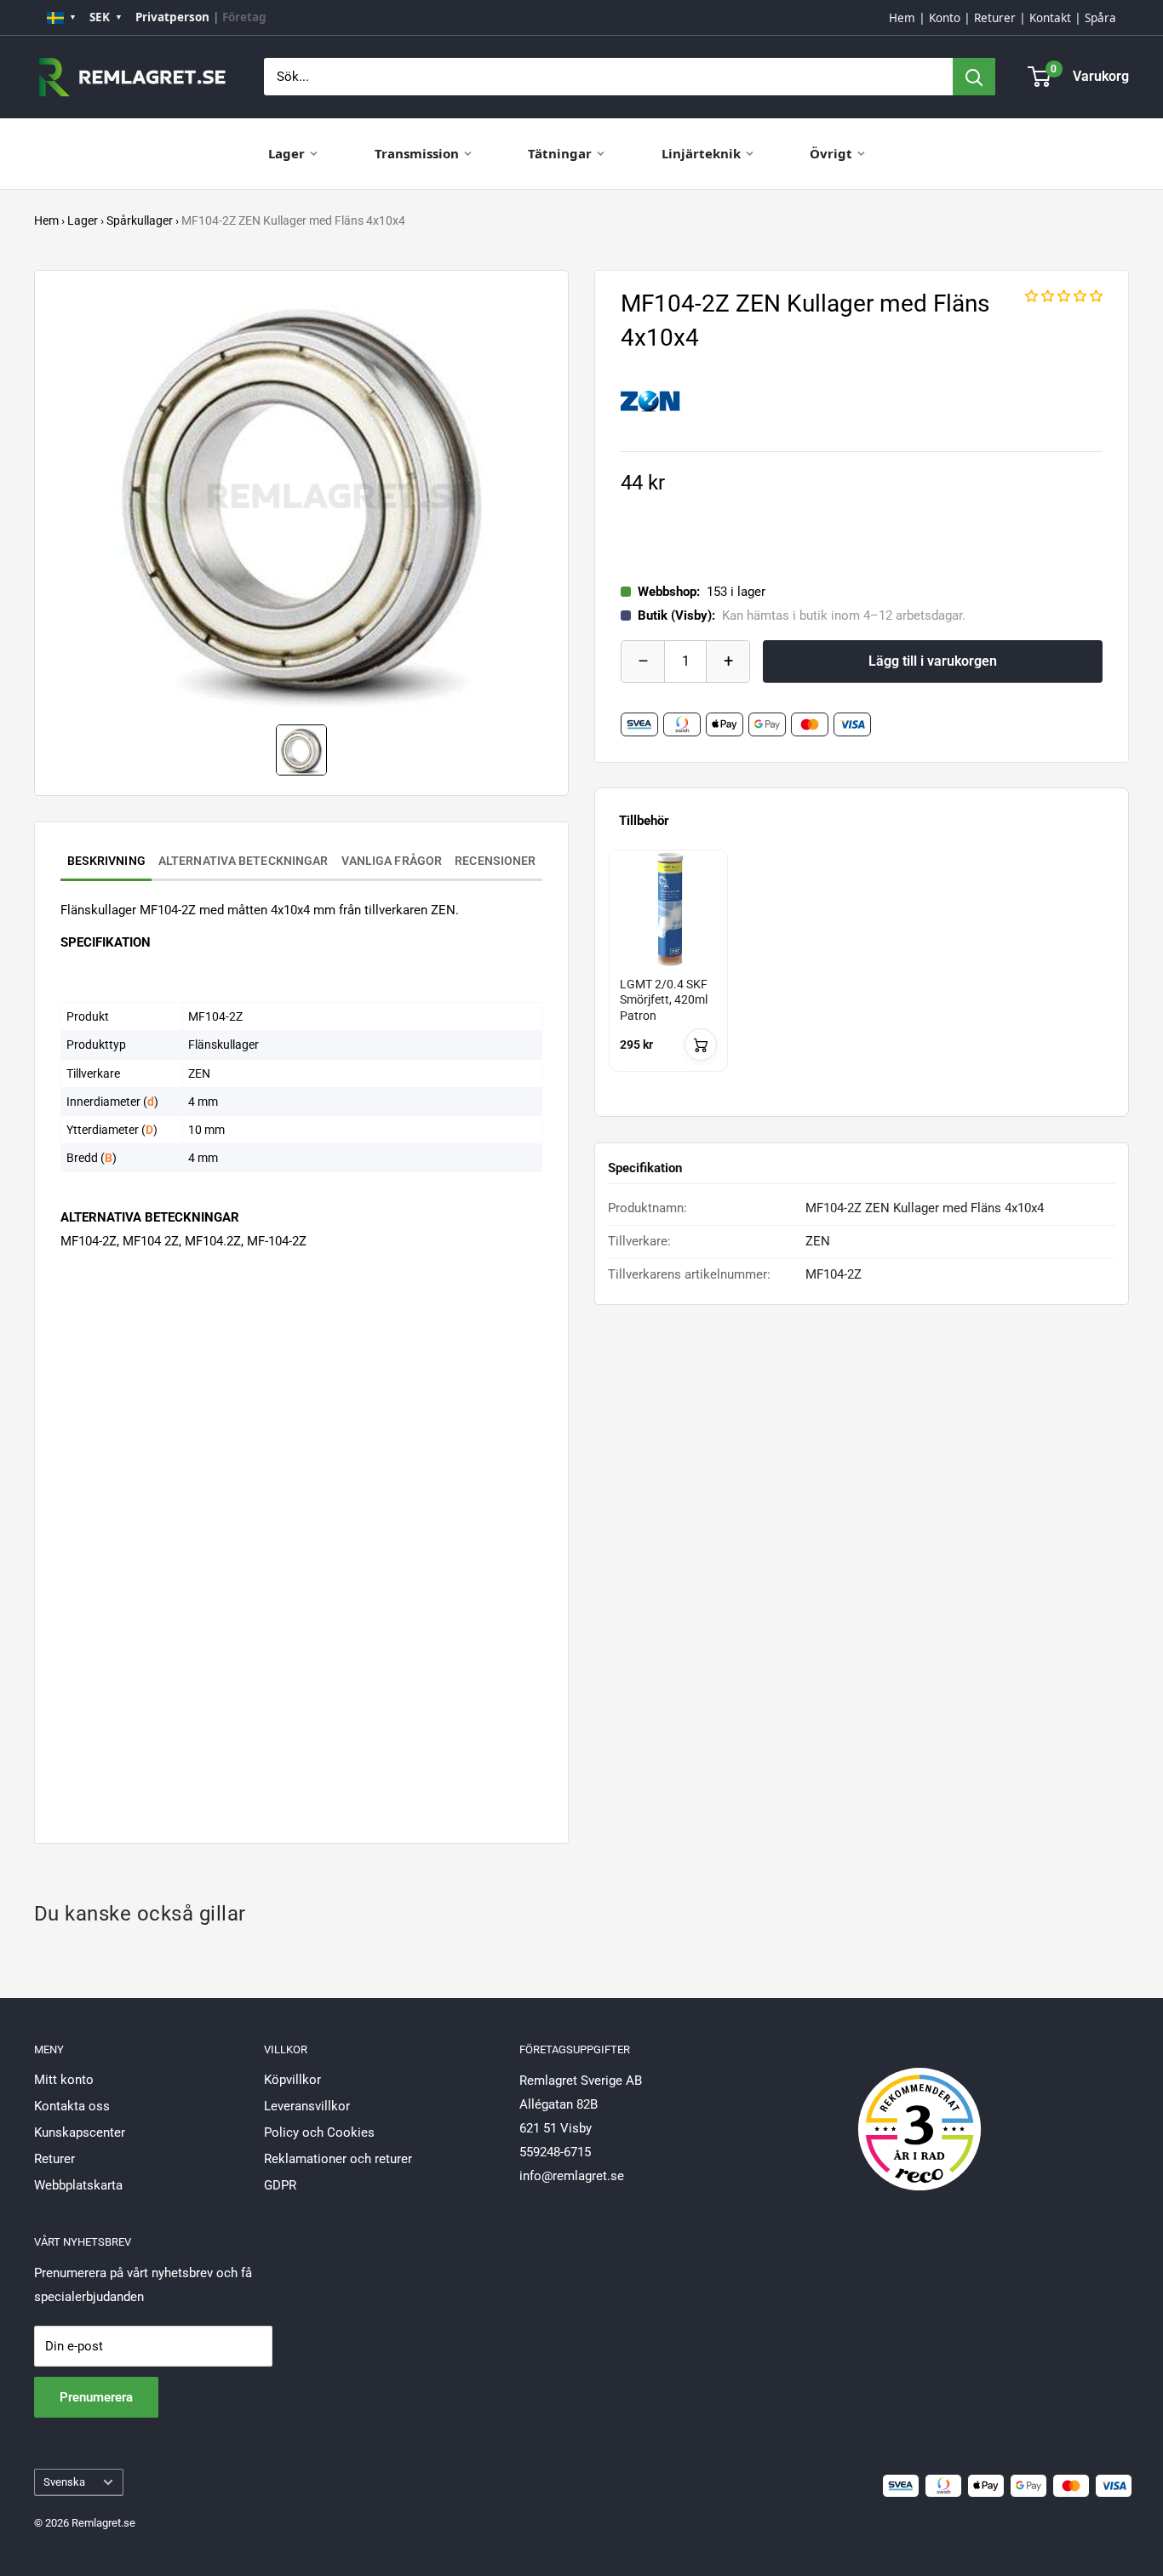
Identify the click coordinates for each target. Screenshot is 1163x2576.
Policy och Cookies (319, 2132)
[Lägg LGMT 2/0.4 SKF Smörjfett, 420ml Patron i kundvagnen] (701, 1045)
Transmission (417, 153)
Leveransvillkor (307, 2106)
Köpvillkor (292, 2080)
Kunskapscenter (80, 2132)
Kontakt (1050, 18)
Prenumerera (96, 2397)
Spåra (1100, 18)
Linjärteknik (701, 153)
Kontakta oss (72, 2106)
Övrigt (831, 153)
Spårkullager (140, 220)
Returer (995, 18)
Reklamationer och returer (338, 2159)
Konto (945, 18)
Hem (902, 18)
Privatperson (172, 17)
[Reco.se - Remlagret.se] (920, 2111)
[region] (862, 976)
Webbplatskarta (78, 2185)
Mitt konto (64, 2080)
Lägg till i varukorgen (933, 661)
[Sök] (974, 77)
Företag (244, 17)
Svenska (64, 2482)
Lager (286, 153)
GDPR (280, 2185)
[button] (1064, 296)
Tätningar (560, 153)
